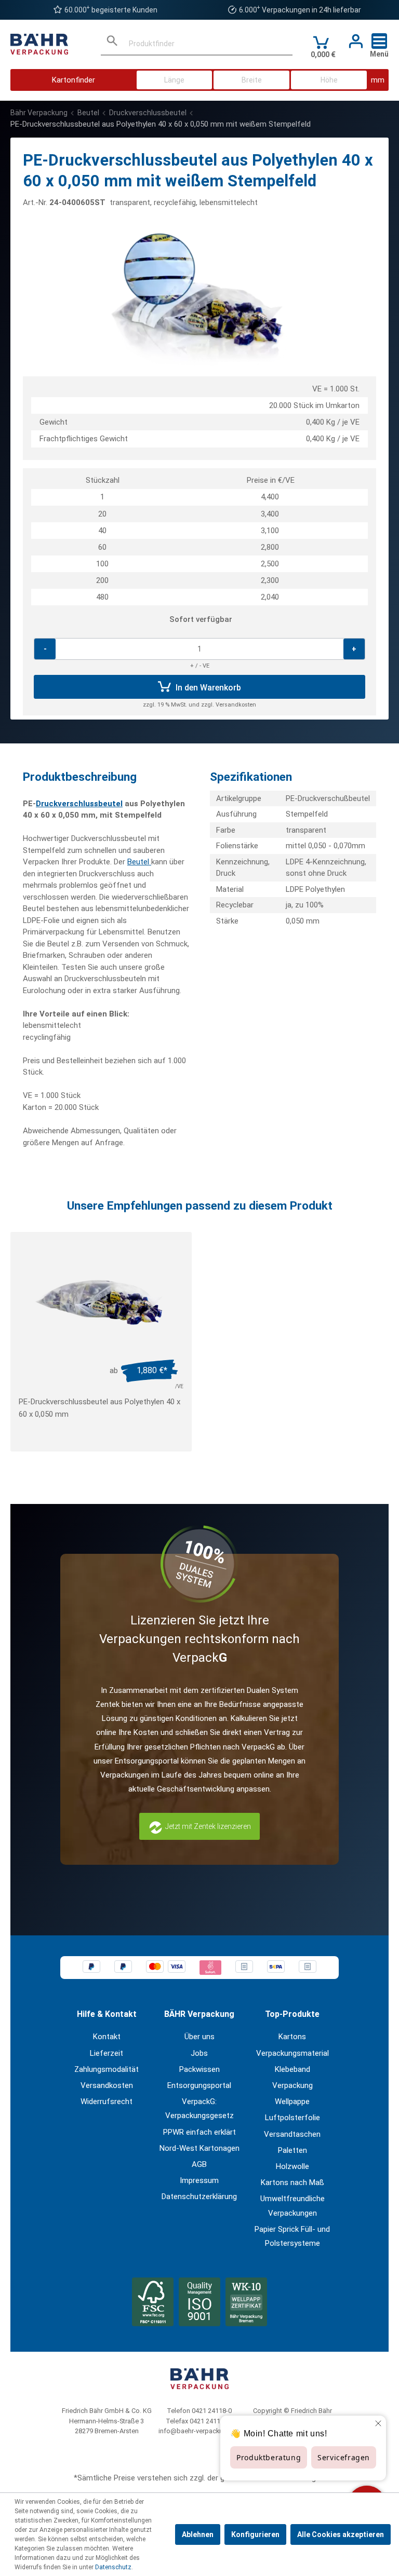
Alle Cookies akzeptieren (341, 2534)
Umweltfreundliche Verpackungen (292, 2206)
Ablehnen (198, 2534)
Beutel (139, 862)
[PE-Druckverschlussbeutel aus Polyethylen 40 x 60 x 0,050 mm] (101, 1299)
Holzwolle (292, 2166)
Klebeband (292, 2069)
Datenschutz (113, 2567)
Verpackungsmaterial (292, 2053)
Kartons (292, 2037)
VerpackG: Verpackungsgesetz (199, 2109)
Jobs (199, 2053)
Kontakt (107, 2037)
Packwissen (199, 2069)
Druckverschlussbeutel (79, 804)
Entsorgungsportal (199, 2085)
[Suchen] (112, 44)
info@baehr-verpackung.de (199, 2431)
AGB (199, 2164)
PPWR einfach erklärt (199, 2132)
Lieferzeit (107, 2053)
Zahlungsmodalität (107, 2069)
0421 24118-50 (211, 2421)
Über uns (199, 2037)
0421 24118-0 (212, 2411)
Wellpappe (292, 2102)
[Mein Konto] (353, 42)
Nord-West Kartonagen (199, 2148)
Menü (379, 54)
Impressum (199, 2180)
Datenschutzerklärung (199, 2197)
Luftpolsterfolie (292, 2118)
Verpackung (292, 2085)
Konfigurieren (255, 2534)
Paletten (292, 2150)
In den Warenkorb (207, 688)
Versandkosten (107, 2085)
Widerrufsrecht (107, 2102)
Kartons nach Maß (292, 2182)
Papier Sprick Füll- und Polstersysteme (292, 2236)
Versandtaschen (292, 2134)
